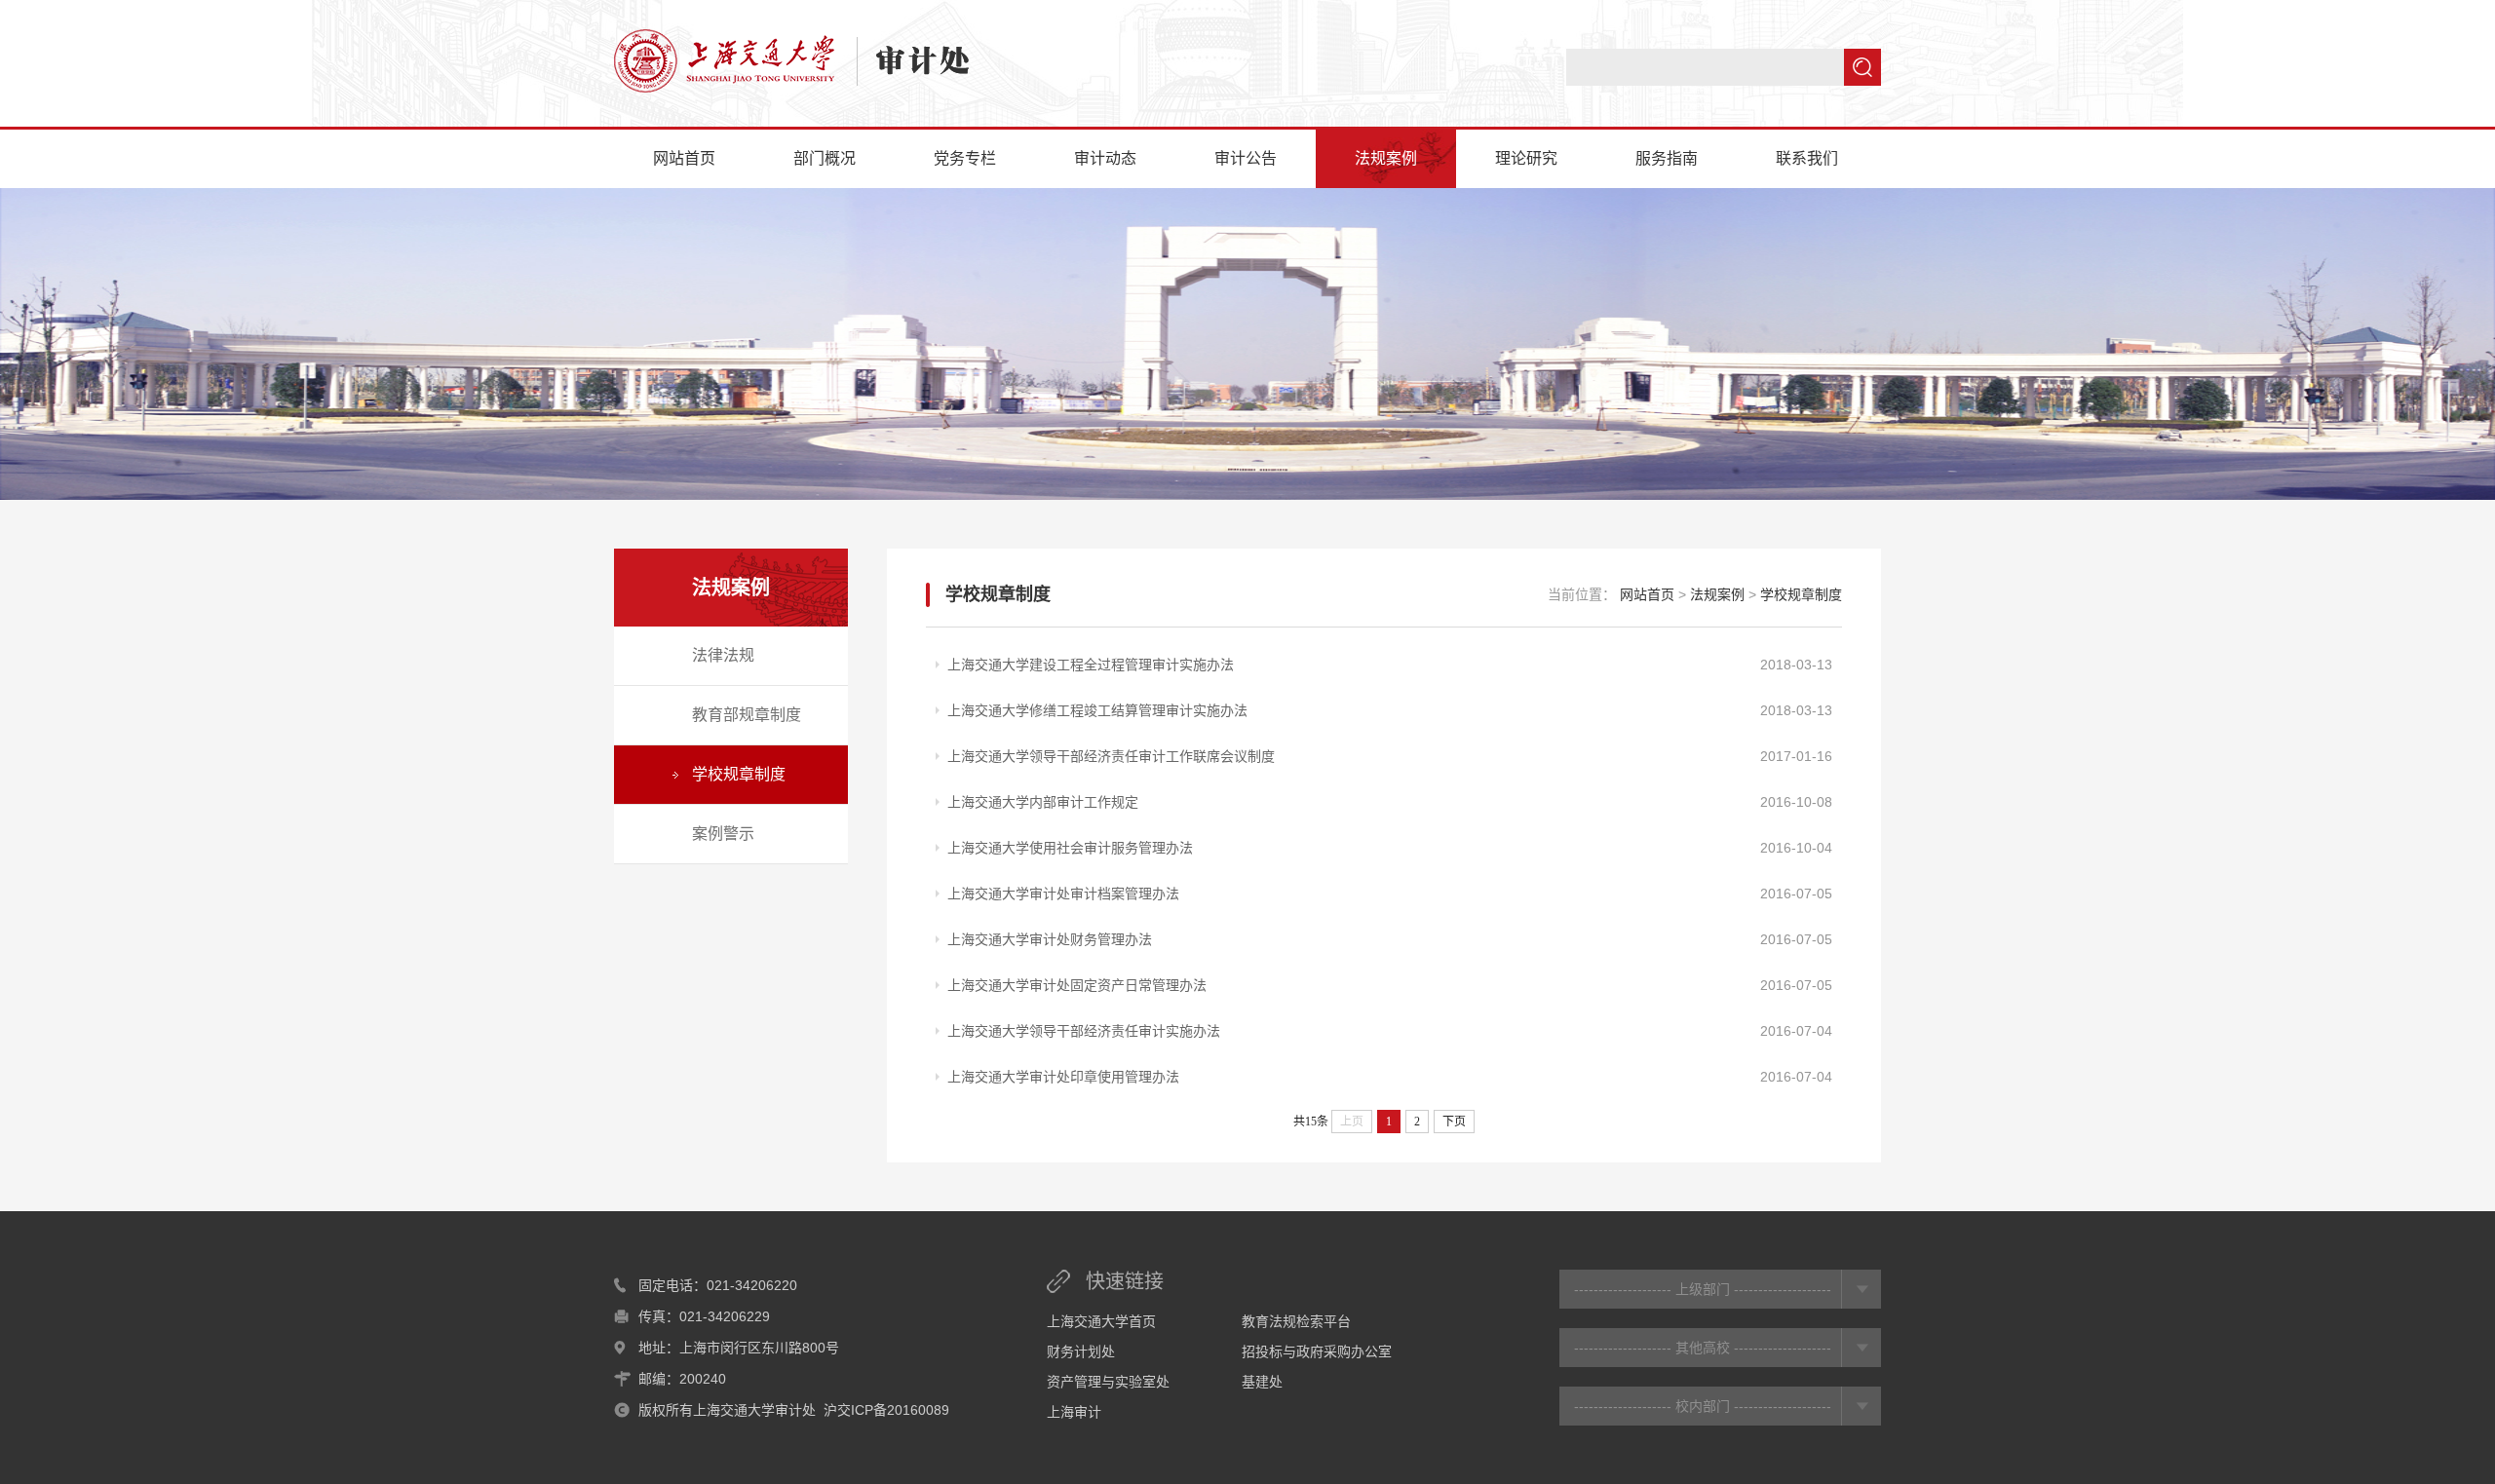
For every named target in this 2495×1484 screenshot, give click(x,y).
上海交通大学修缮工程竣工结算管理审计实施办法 (1097, 710)
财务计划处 (1081, 1351)
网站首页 (684, 158)
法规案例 (1386, 158)
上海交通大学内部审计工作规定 (1043, 802)
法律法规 (723, 655)
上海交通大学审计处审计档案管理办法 (1063, 894)
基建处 (1262, 1382)
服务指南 (1667, 158)
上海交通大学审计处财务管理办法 (1050, 939)
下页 (1454, 1122)
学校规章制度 (739, 774)
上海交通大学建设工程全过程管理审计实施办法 (1091, 665)
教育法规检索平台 (1296, 1321)
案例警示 (723, 834)
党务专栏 (965, 158)
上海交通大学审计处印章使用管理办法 (1063, 1077)
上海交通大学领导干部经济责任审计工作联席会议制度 (1111, 756)
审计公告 (1246, 158)
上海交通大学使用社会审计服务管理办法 (1070, 848)
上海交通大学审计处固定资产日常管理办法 (1077, 985)
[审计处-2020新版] (791, 61)
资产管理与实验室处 (1108, 1382)
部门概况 (825, 158)
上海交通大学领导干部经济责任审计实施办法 (1084, 1031)
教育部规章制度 (747, 715)
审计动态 (1105, 158)
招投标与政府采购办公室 (1317, 1351)
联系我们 (1807, 158)
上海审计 (1074, 1412)
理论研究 (1526, 158)
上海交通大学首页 (1101, 1321)
